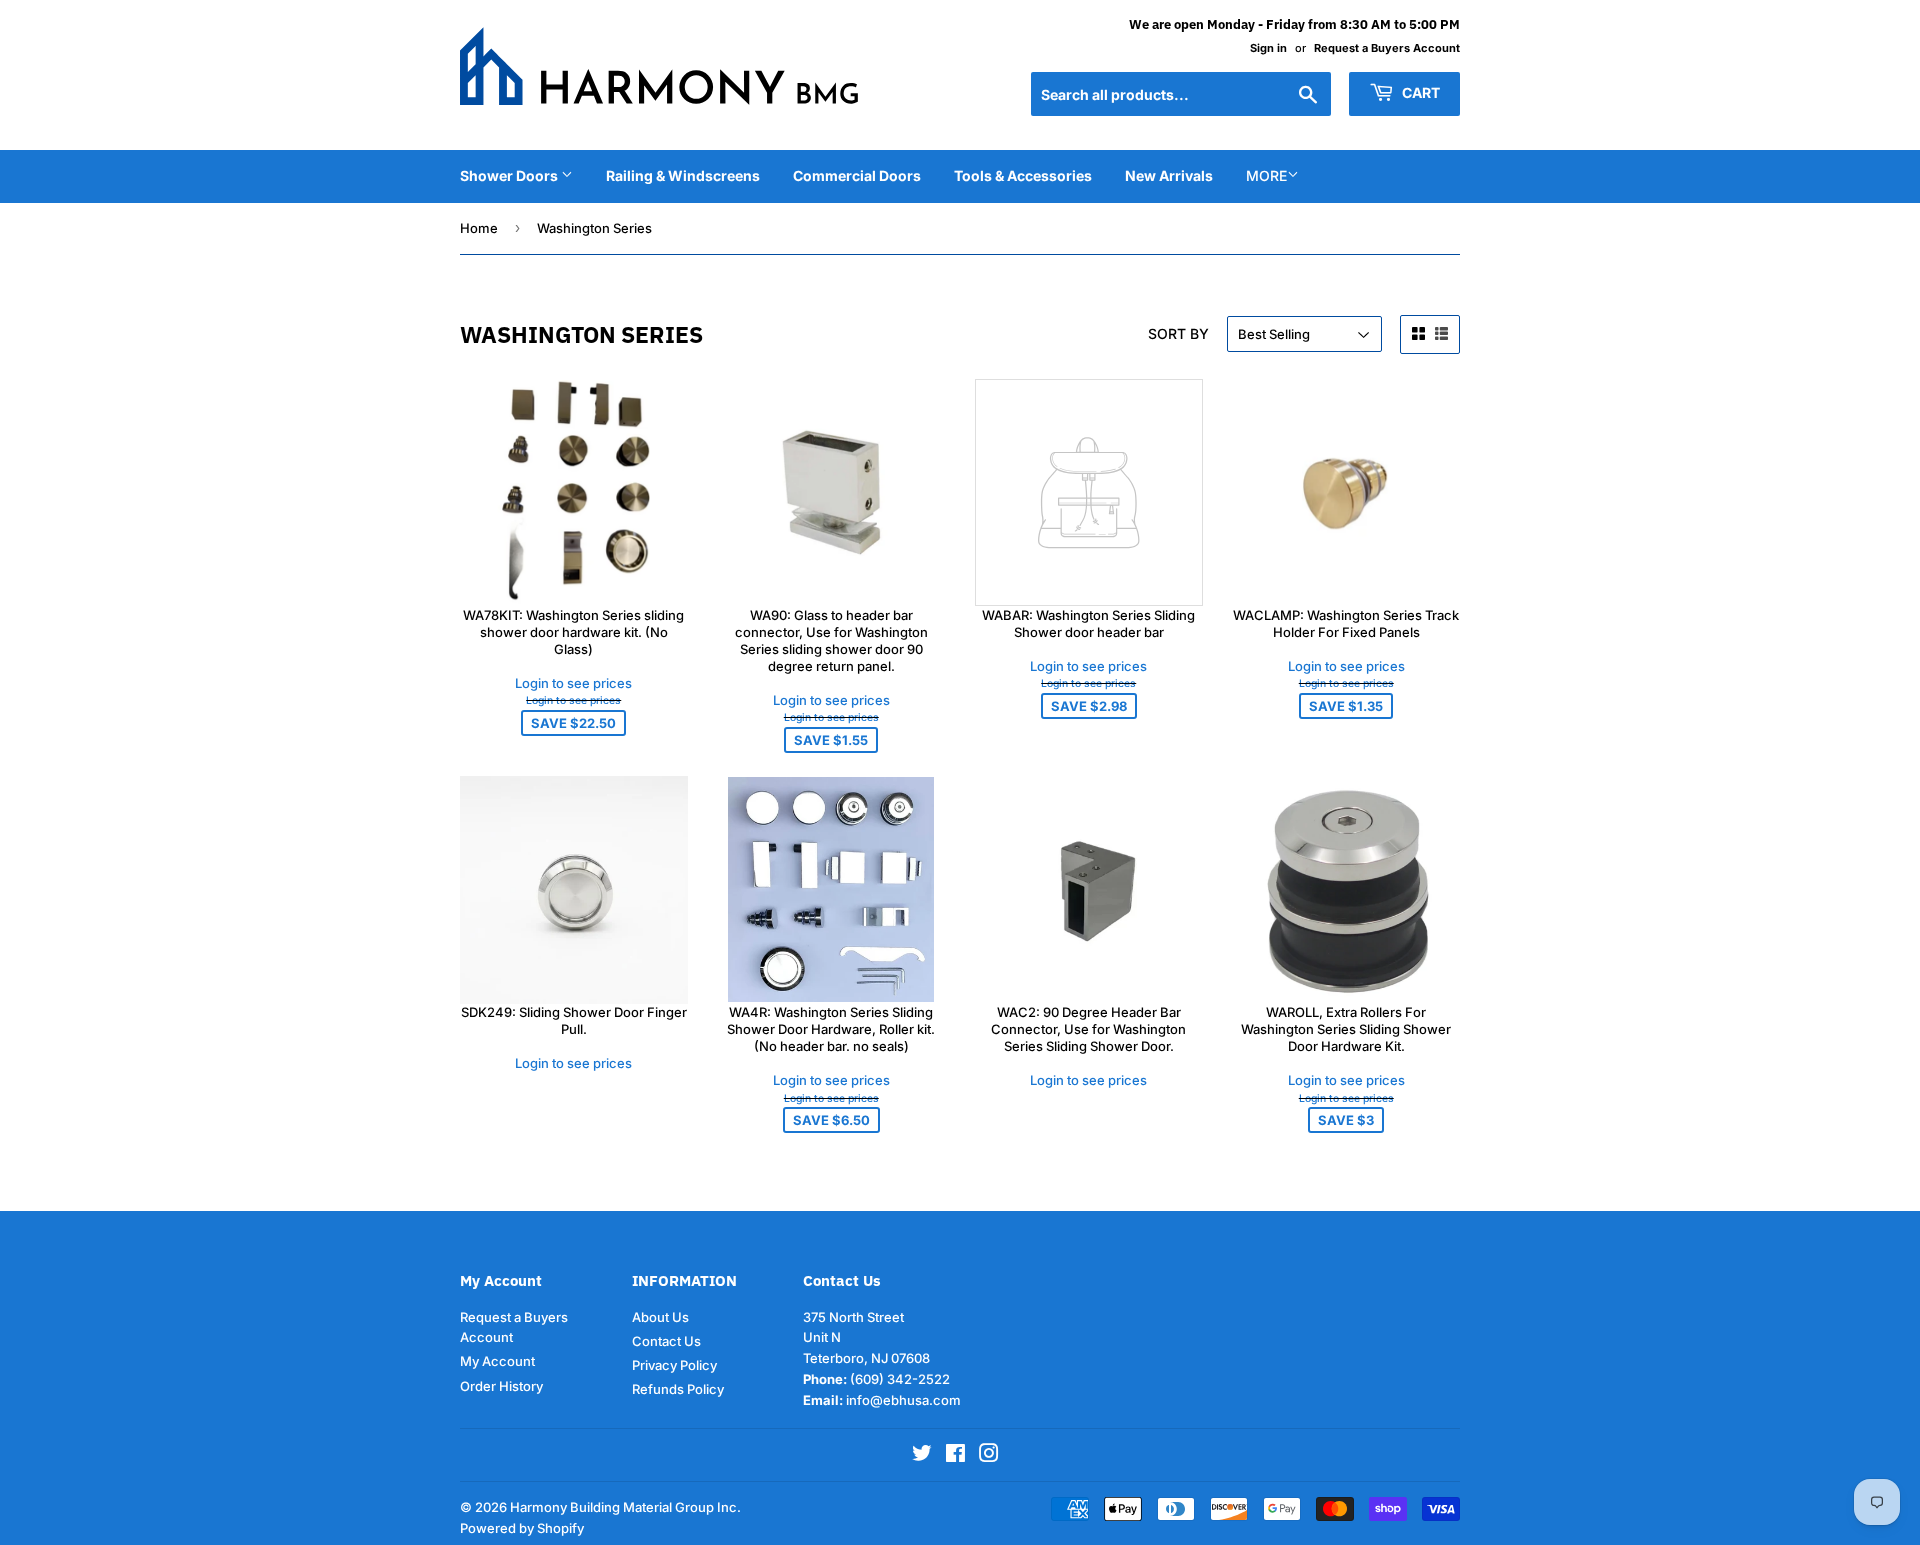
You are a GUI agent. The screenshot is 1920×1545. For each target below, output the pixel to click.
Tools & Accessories (1023, 175)
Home (479, 228)
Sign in (1268, 48)
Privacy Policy (674, 1365)
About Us (660, 1317)
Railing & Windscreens (683, 175)
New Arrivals (1169, 175)
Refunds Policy (678, 1389)
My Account (497, 1361)
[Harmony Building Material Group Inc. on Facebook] (955, 1456)
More (1266, 175)
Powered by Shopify (522, 1528)
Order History (501, 1386)
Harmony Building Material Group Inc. (625, 1507)
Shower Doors (510, 175)
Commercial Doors (857, 175)
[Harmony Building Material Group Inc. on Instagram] (989, 1456)
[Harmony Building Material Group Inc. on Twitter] (922, 1456)
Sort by (1178, 333)
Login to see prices (573, 683)
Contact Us (666, 1341)
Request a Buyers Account (1387, 48)
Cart (1419, 92)
